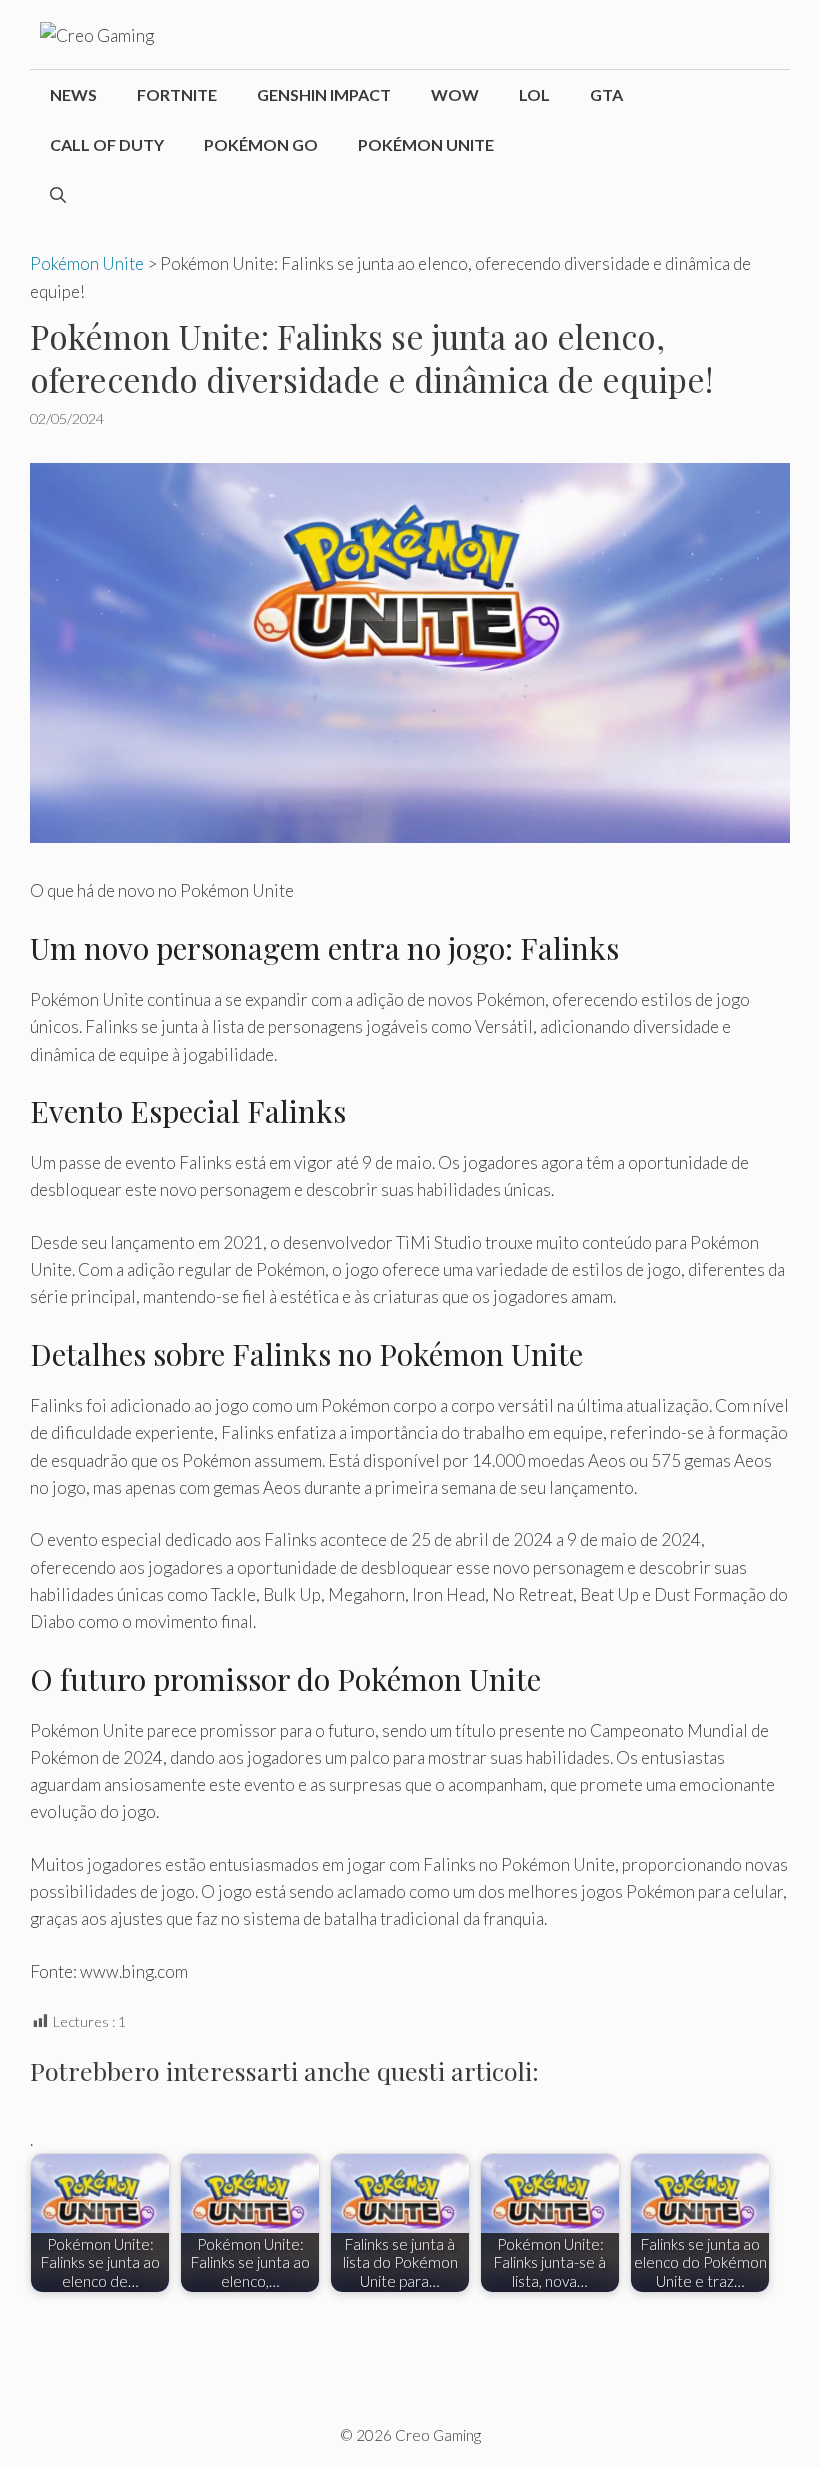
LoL (534, 94)
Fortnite (177, 94)
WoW (455, 94)
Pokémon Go (261, 144)
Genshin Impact (324, 94)
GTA (606, 94)
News (73, 94)
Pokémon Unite (426, 144)
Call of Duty (107, 144)
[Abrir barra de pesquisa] (58, 195)
